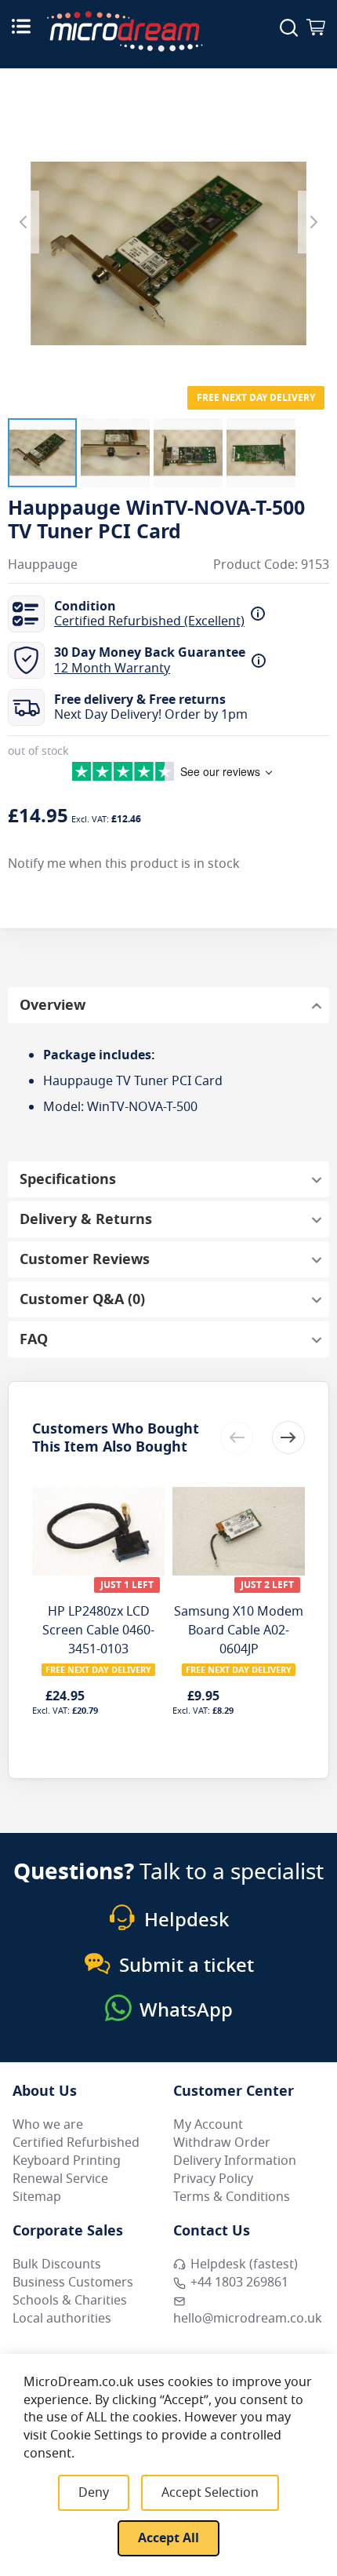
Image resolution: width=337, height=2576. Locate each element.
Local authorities (62, 2319)
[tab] (168, 1005)
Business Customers (73, 2283)
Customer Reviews (85, 1259)
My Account (208, 2125)
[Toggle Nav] (21, 26)
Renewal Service (60, 2179)
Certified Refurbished (76, 2143)
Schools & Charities (70, 2301)
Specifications (68, 1179)
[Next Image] (313, 222)
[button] (42, 453)
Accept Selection (210, 2493)
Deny (94, 2493)
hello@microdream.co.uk (248, 2319)
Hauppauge (43, 565)
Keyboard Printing (67, 2161)
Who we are (48, 2125)
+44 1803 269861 (239, 2283)
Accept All (168, 2538)
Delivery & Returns (86, 1219)
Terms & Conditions (232, 2197)
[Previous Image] (24, 222)
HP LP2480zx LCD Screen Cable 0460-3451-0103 (98, 1630)
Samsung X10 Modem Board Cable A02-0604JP (239, 1630)
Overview (53, 1005)
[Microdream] (125, 31)
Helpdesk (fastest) (244, 2264)
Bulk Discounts (57, 2264)
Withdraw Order (222, 2143)
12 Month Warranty (112, 669)
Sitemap (37, 2197)
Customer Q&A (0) (82, 1299)
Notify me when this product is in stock (124, 864)
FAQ (34, 1339)
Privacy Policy (213, 2179)
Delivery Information (235, 2161)
